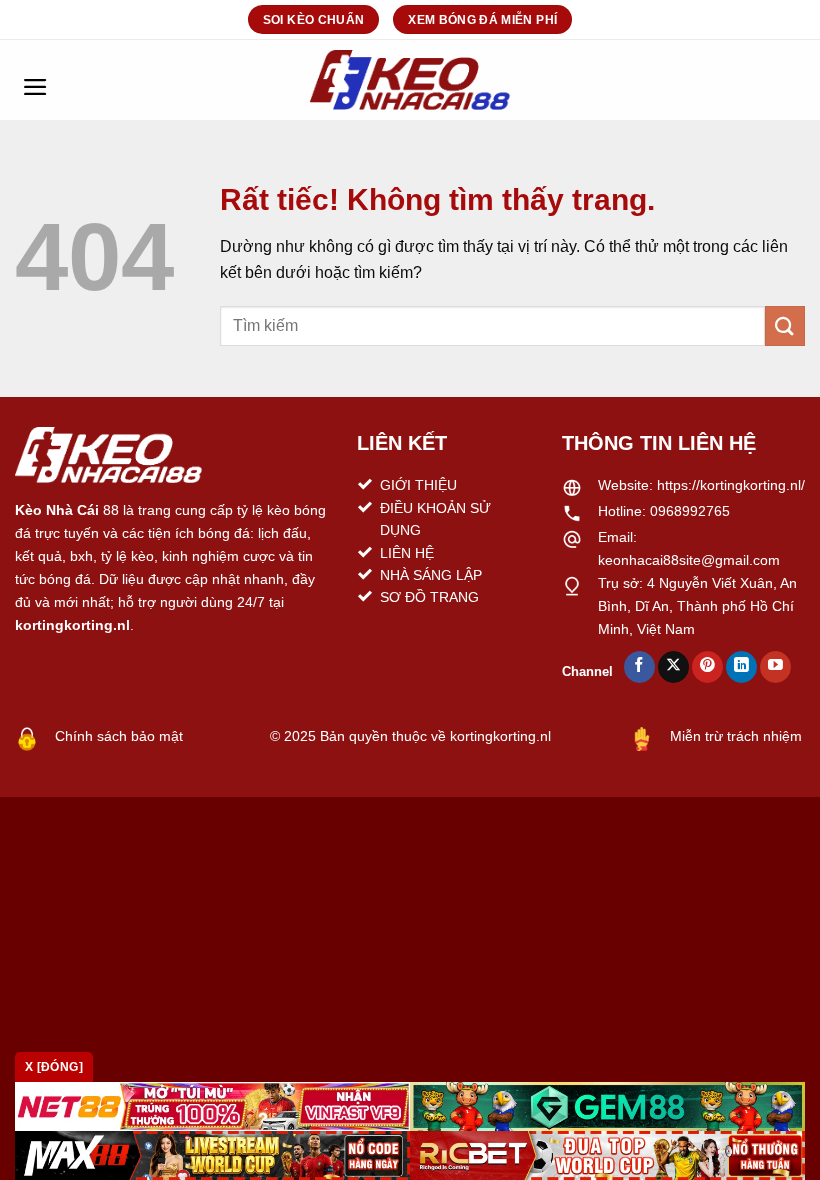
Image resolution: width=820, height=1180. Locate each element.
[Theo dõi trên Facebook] (639, 667)
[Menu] (35, 80)
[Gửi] (785, 325)
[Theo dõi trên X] (673, 667)
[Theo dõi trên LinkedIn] (741, 667)
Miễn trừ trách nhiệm (736, 736)
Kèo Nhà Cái (57, 510)
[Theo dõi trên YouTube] (775, 667)
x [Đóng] (54, 1067)
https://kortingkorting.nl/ (731, 485)
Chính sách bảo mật (119, 736)
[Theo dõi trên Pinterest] (707, 667)
